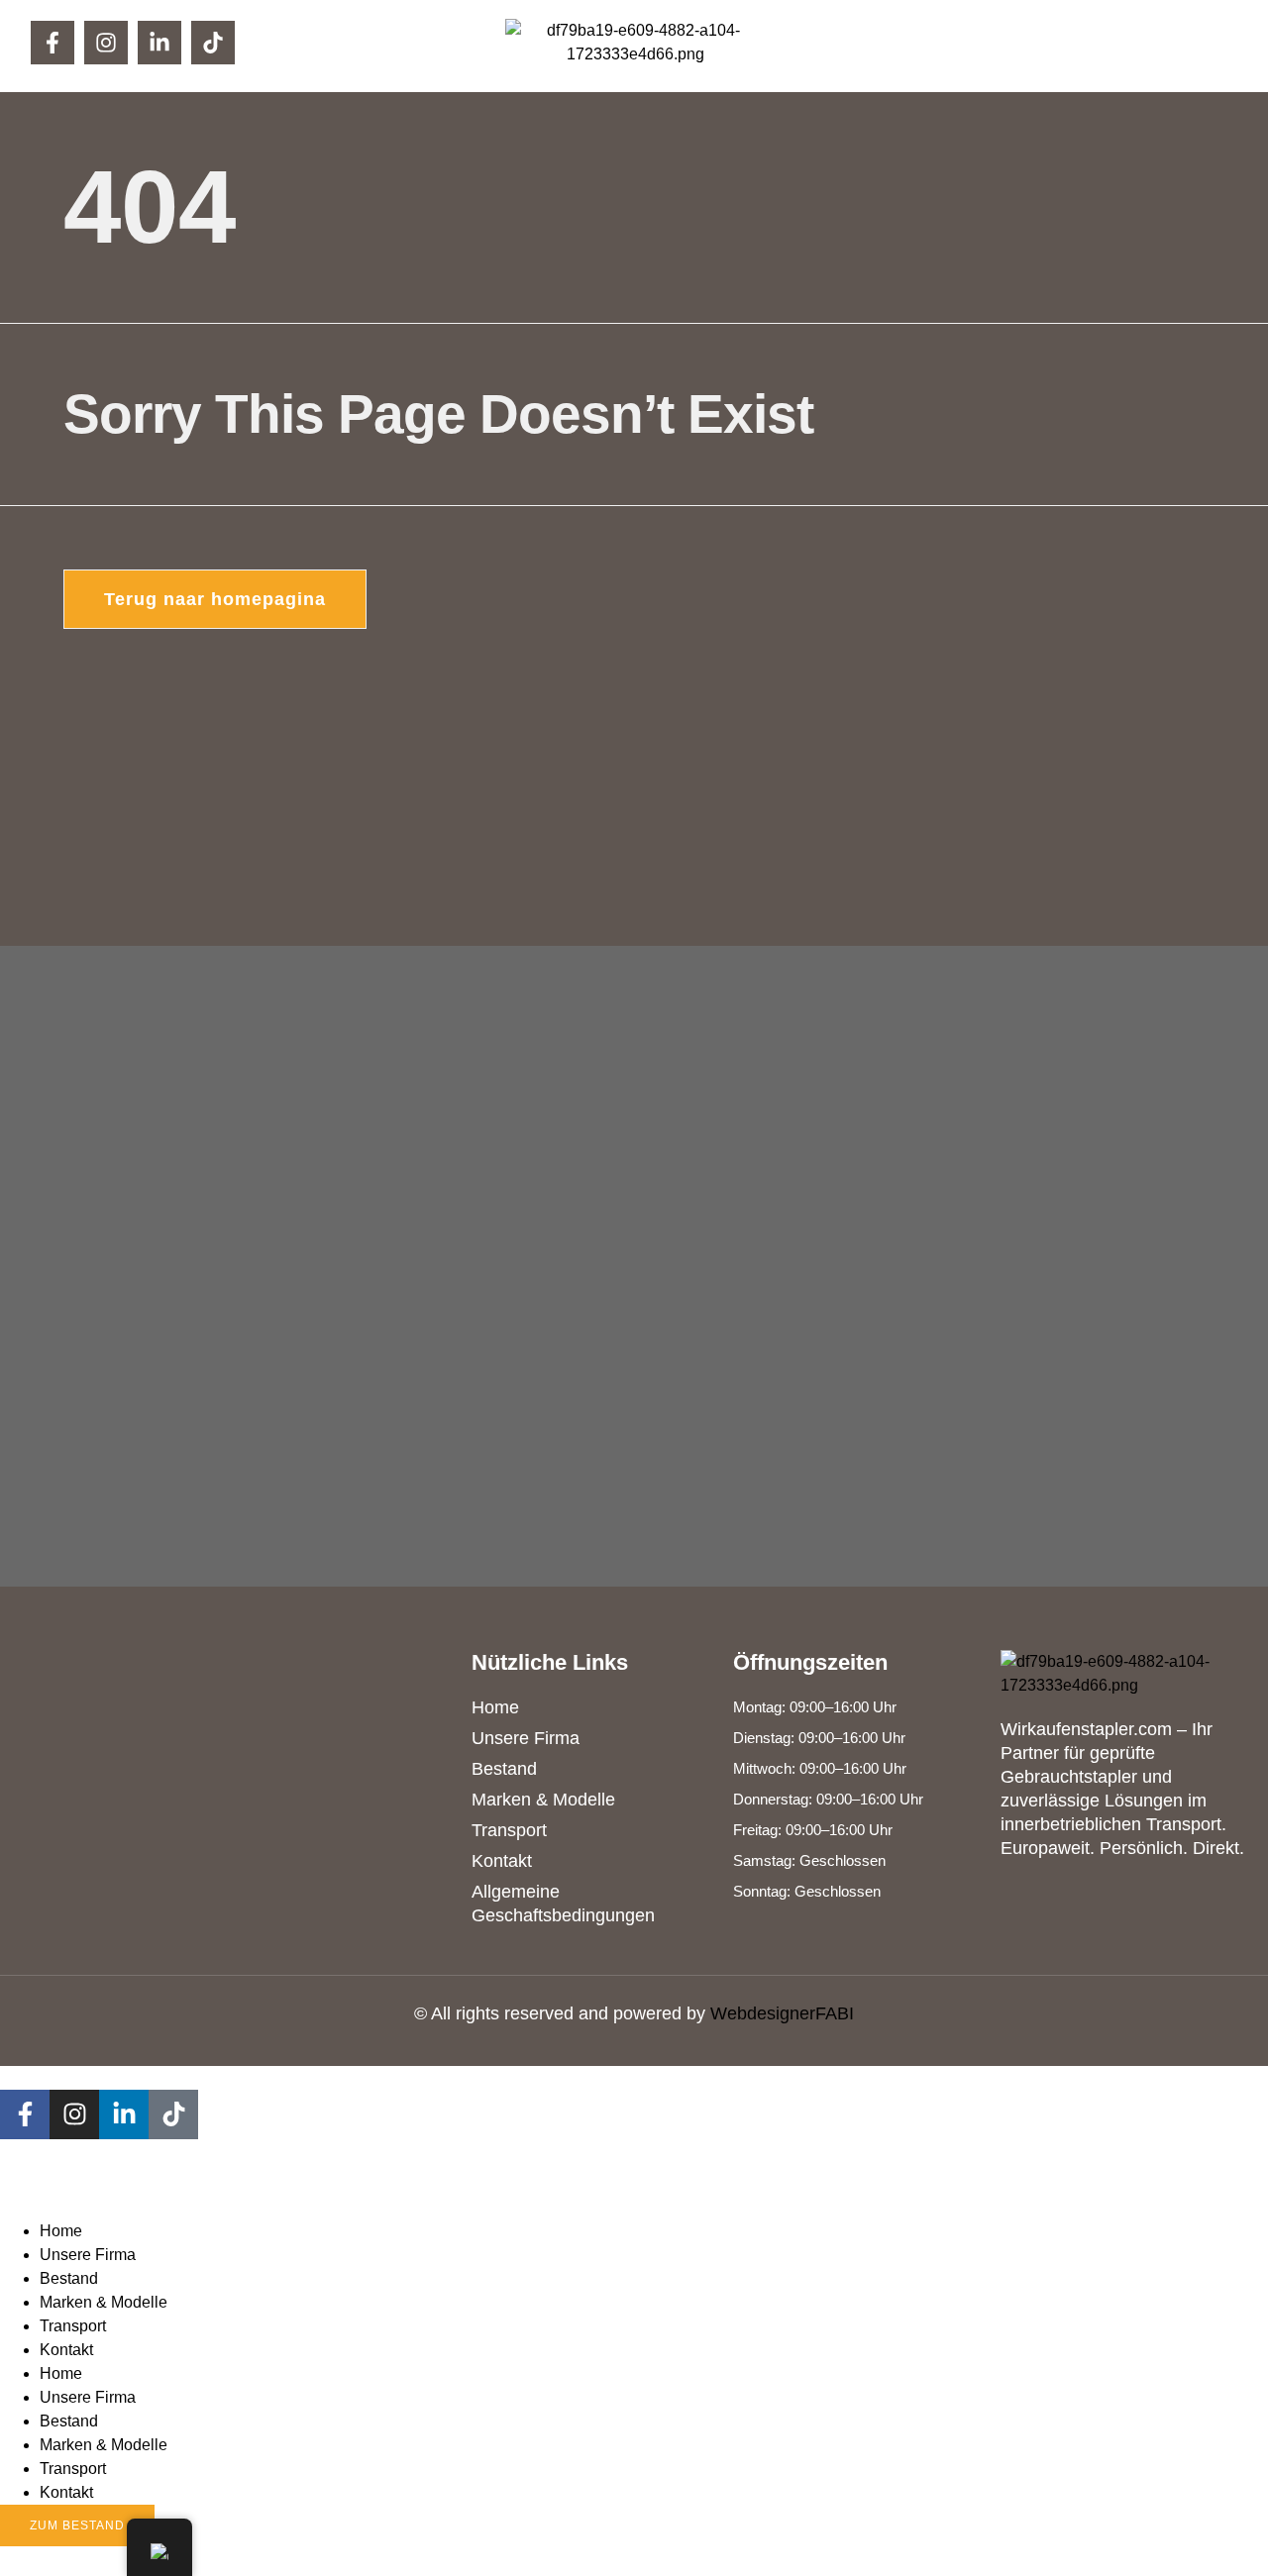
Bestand (69, 2278)
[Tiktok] (213, 43)
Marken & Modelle (104, 2302)
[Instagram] (106, 43)
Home (61, 2231)
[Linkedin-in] (159, 43)
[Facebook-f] (53, 43)
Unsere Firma (88, 2255)
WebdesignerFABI (782, 2013)
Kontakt (66, 2350)
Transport (73, 2326)
